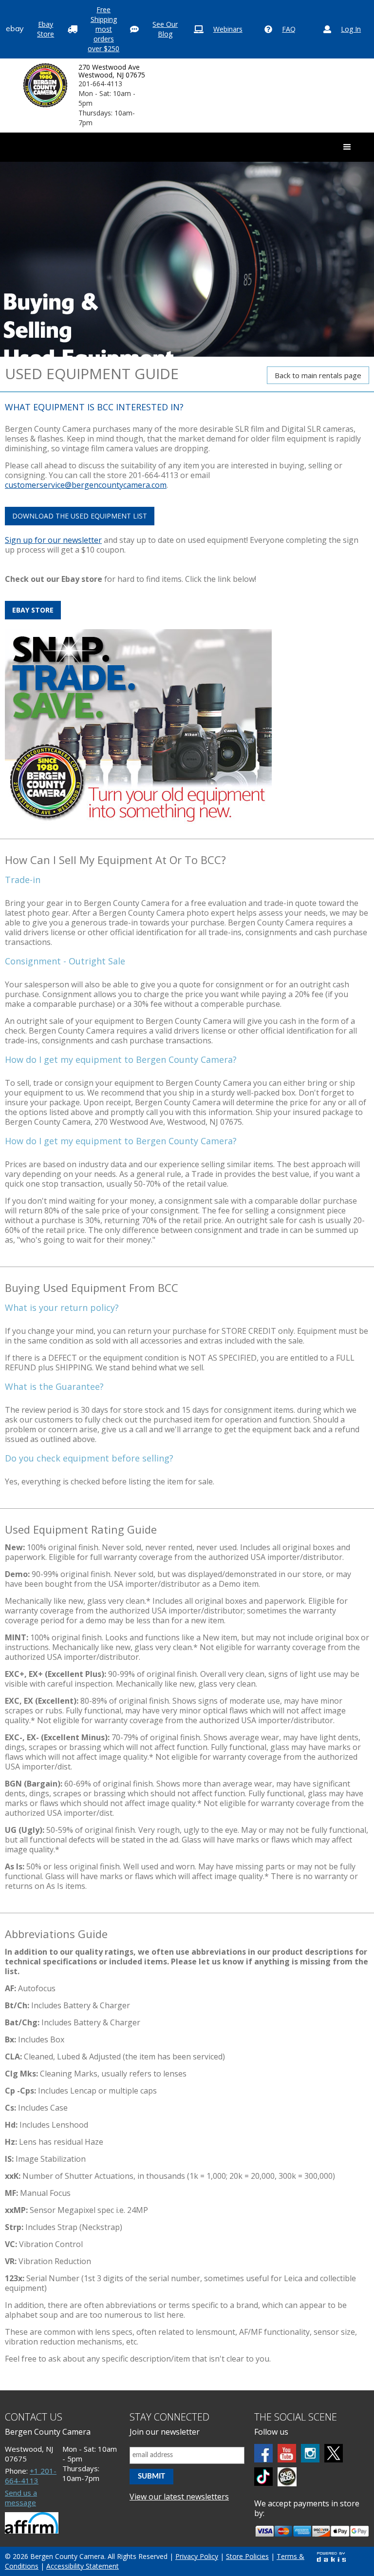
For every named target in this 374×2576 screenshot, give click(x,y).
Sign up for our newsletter (53, 540)
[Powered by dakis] (331, 2557)
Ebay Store (46, 29)
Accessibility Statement (83, 2566)
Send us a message (21, 2498)
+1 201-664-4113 (31, 2476)
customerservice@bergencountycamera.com (86, 485)
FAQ (289, 29)
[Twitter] (334, 2453)
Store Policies (247, 2556)
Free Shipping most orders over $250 (103, 29)
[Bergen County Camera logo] (45, 85)
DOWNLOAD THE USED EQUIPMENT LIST (80, 516)
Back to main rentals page (318, 375)
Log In (351, 29)
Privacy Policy (197, 2556)
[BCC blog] (287, 2477)
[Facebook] (263, 2453)
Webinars (228, 29)
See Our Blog (165, 29)
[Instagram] (310, 2453)
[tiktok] (263, 2477)
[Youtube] (287, 2453)
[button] (347, 147)
